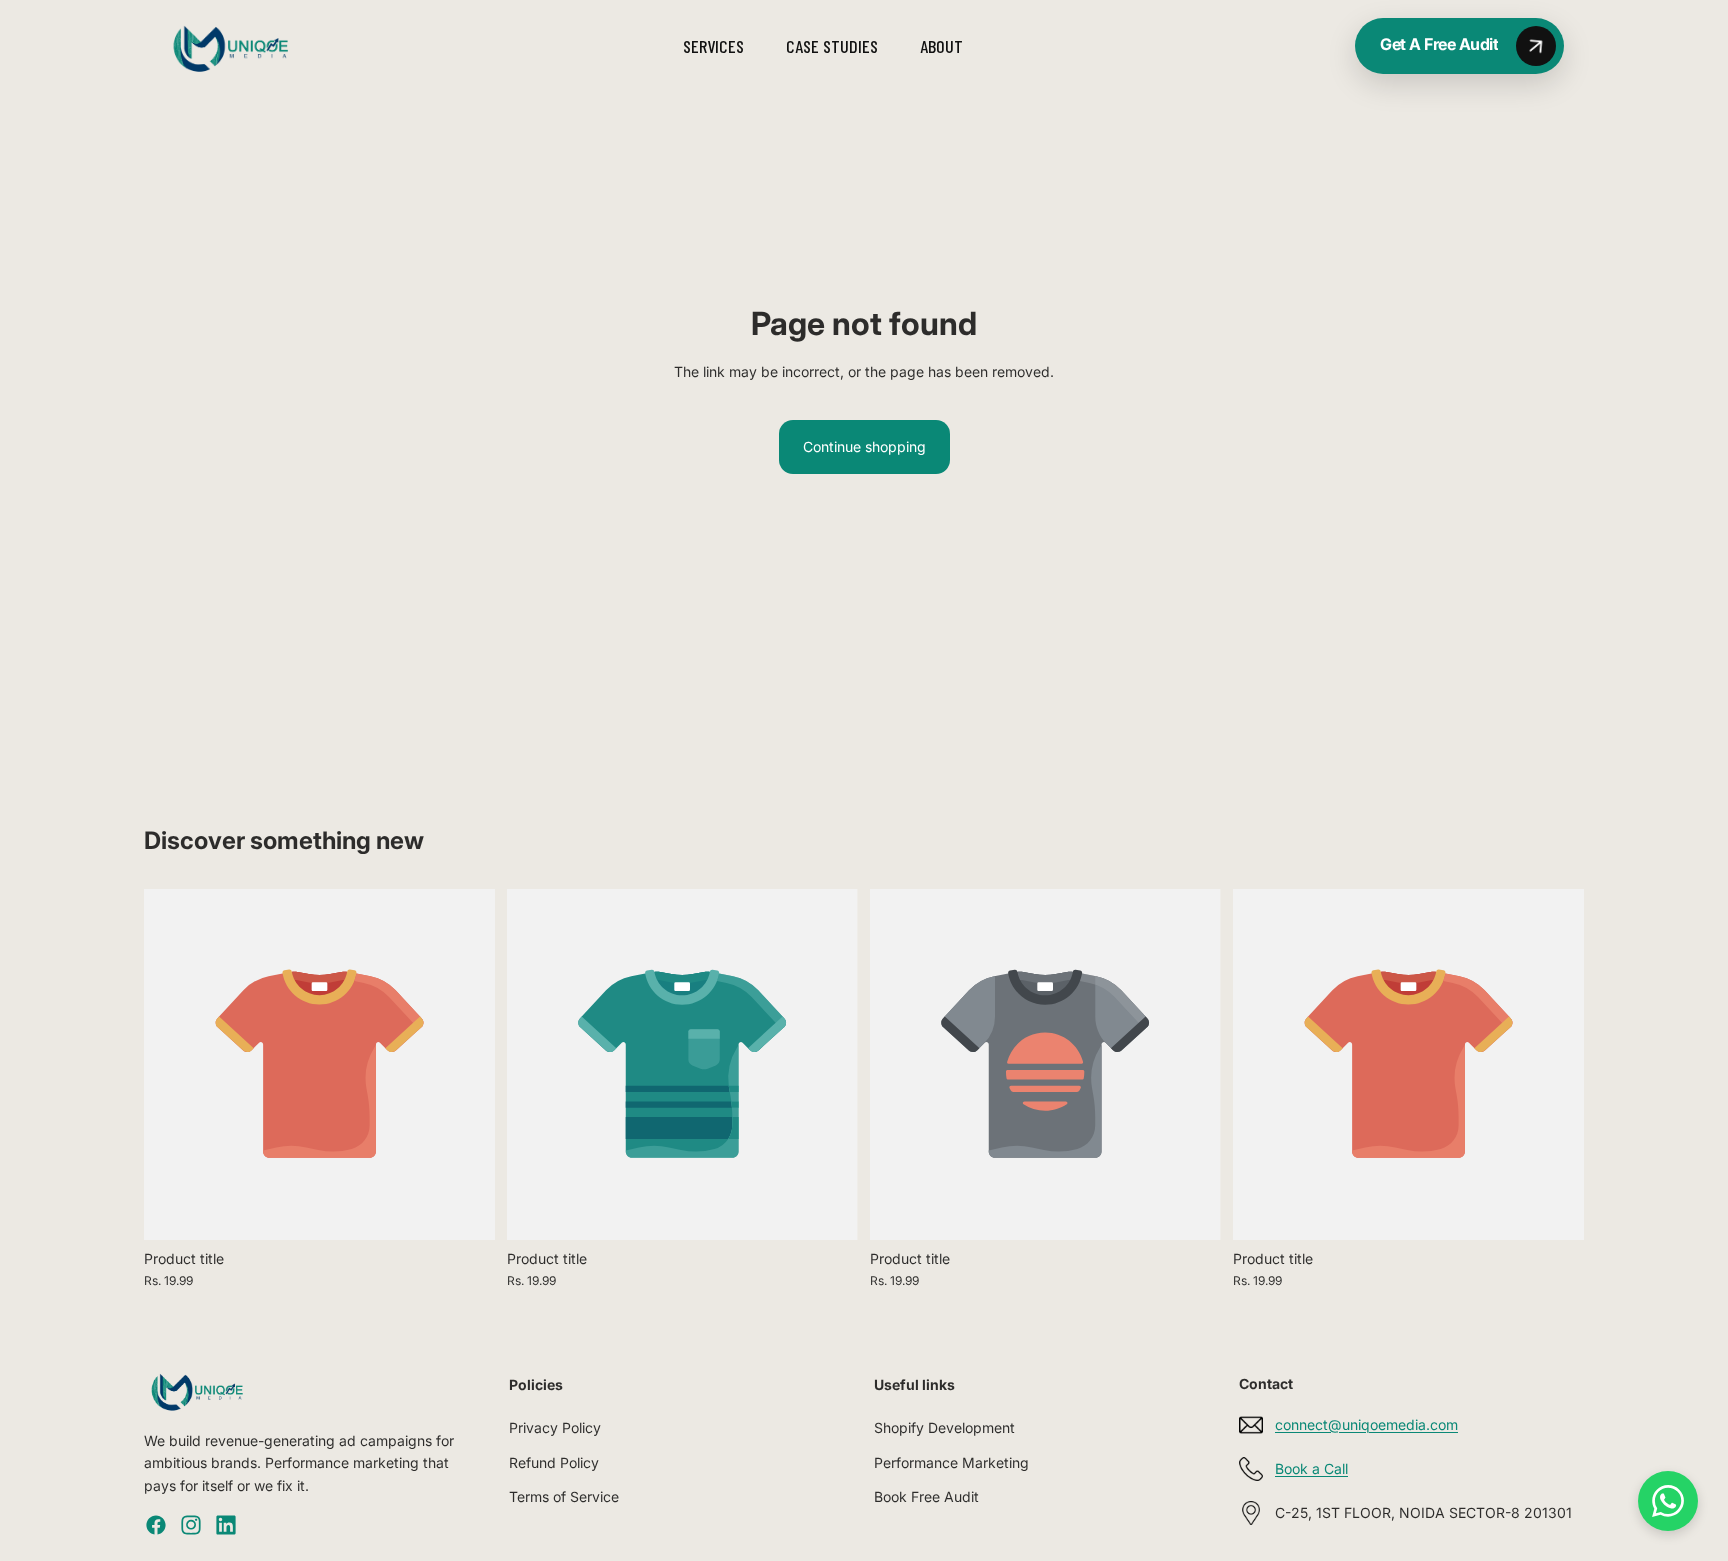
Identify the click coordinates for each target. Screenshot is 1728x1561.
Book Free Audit (926, 1496)
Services (713, 46)
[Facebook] (156, 1525)
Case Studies (832, 46)
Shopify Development (944, 1427)
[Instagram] (191, 1525)
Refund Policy (554, 1462)
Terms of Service (564, 1496)
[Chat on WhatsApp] (1668, 1501)
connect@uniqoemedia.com (1366, 1424)
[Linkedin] (226, 1525)
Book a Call (1311, 1468)
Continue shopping (864, 446)
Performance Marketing (951, 1462)
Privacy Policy (555, 1427)
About (941, 46)
